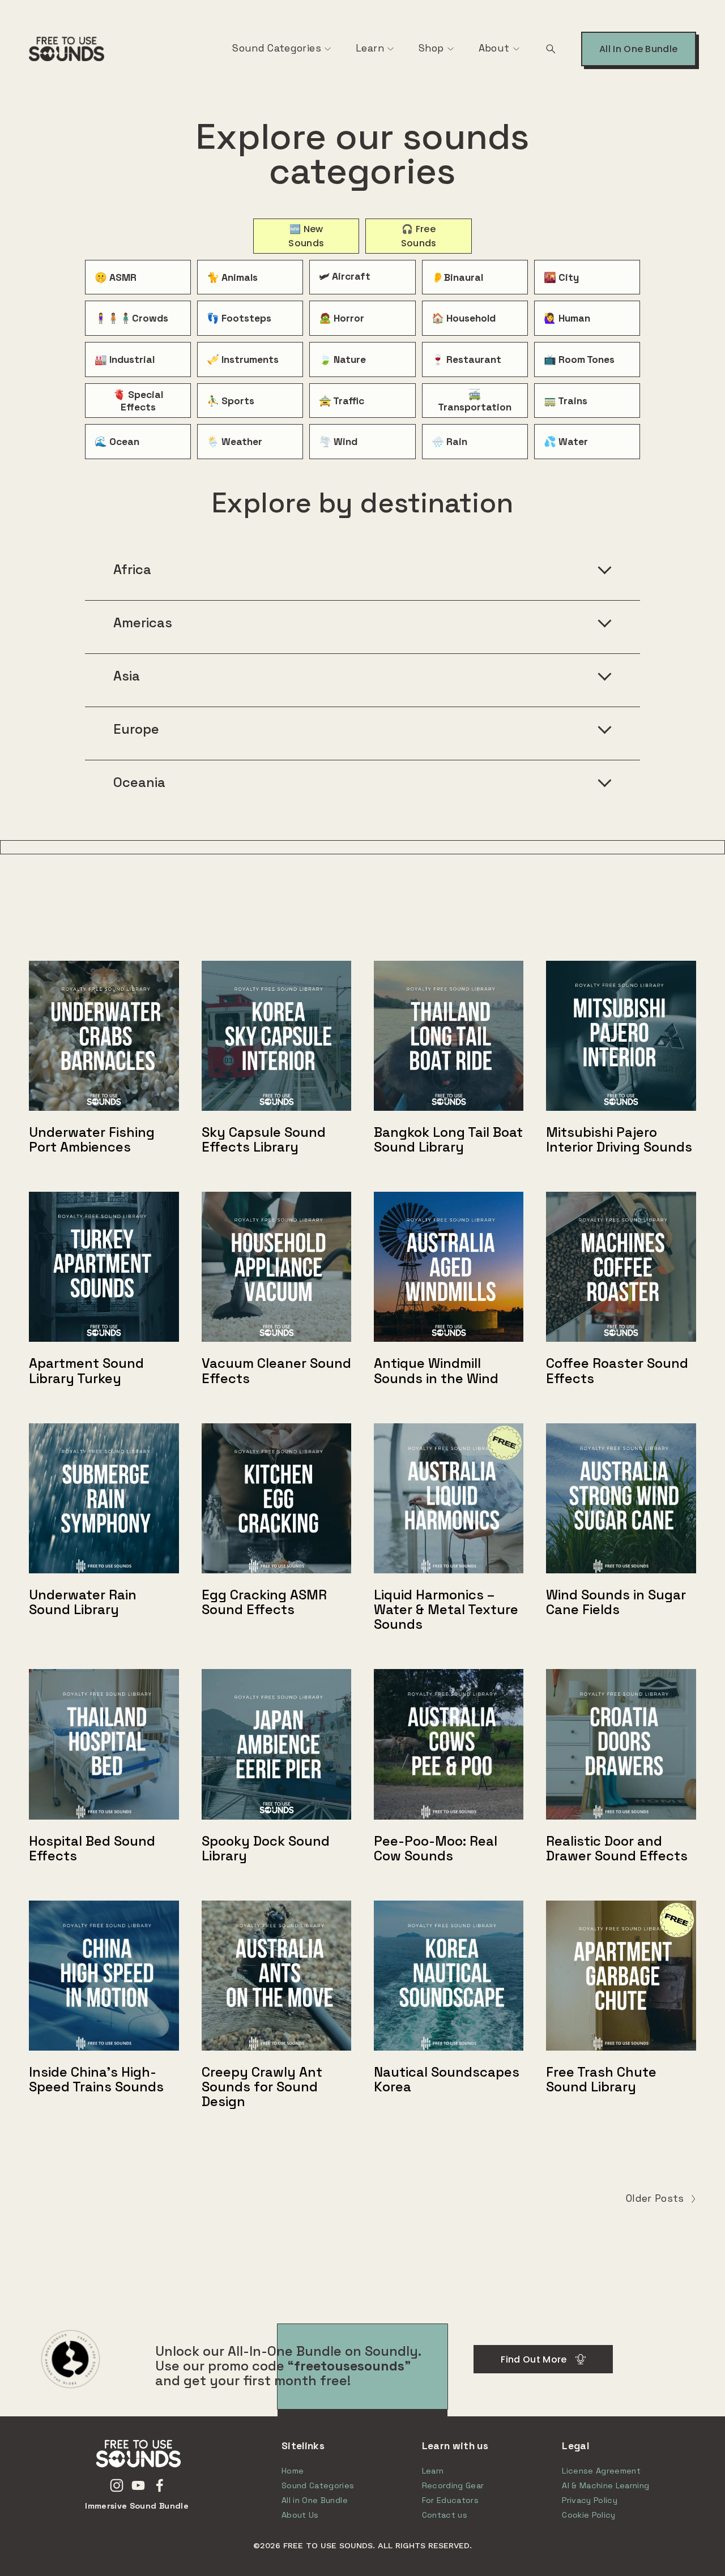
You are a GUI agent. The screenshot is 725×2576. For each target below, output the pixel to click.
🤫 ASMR (116, 277)
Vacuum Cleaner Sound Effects (276, 1371)
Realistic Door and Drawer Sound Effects (617, 1848)
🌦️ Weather (234, 442)
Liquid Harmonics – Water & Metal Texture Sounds (446, 1610)
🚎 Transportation (475, 401)
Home (293, 2471)
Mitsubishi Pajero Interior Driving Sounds (619, 1140)
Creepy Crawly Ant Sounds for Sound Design (262, 2087)
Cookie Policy (589, 2515)
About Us (300, 2515)
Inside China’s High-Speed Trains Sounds (96, 2079)
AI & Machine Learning (605, 2485)
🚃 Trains (566, 401)
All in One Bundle (315, 2500)
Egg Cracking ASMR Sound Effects (264, 1602)
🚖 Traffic (342, 401)
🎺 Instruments (243, 360)
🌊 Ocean (117, 442)
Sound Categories (277, 48)
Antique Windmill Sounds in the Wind (436, 1371)
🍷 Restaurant (466, 360)
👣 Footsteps (239, 318)
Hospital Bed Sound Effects (92, 1848)
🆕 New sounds (306, 236)
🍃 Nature (342, 360)
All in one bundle (638, 49)
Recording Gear (453, 2485)
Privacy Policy (590, 2500)
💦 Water (566, 442)
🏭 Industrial (125, 360)
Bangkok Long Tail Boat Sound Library (448, 1140)
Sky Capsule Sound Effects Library (264, 1140)
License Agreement (601, 2471)
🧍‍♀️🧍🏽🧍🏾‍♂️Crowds (131, 318)
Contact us (445, 2515)
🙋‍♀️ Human (567, 318)
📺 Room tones (579, 360)
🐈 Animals (232, 277)
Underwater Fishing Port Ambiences (92, 1140)
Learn (370, 48)
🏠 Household (464, 318)
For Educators (451, 2500)
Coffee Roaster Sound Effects (617, 1371)
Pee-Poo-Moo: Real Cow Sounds (436, 1848)
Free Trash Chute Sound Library (601, 2079)
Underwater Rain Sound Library (83, 1602)
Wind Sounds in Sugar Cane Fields (616, 1602)
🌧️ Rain (449, 442)
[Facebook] (160, 2485)
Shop (431, 48)
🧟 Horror (342, 318)
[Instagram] (117, 2485)
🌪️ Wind (338, 442)
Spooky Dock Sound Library (266, 1848)
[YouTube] (138, 2485)
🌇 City (561, 277)
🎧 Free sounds (419, 236)
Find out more (534, 2359)
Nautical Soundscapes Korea (447, 2079)
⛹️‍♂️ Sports (231, 401)
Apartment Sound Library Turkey (86, 1371)
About (494, 48)
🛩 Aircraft (345, 276)
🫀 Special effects (138, 401)
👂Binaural (457, 277)
